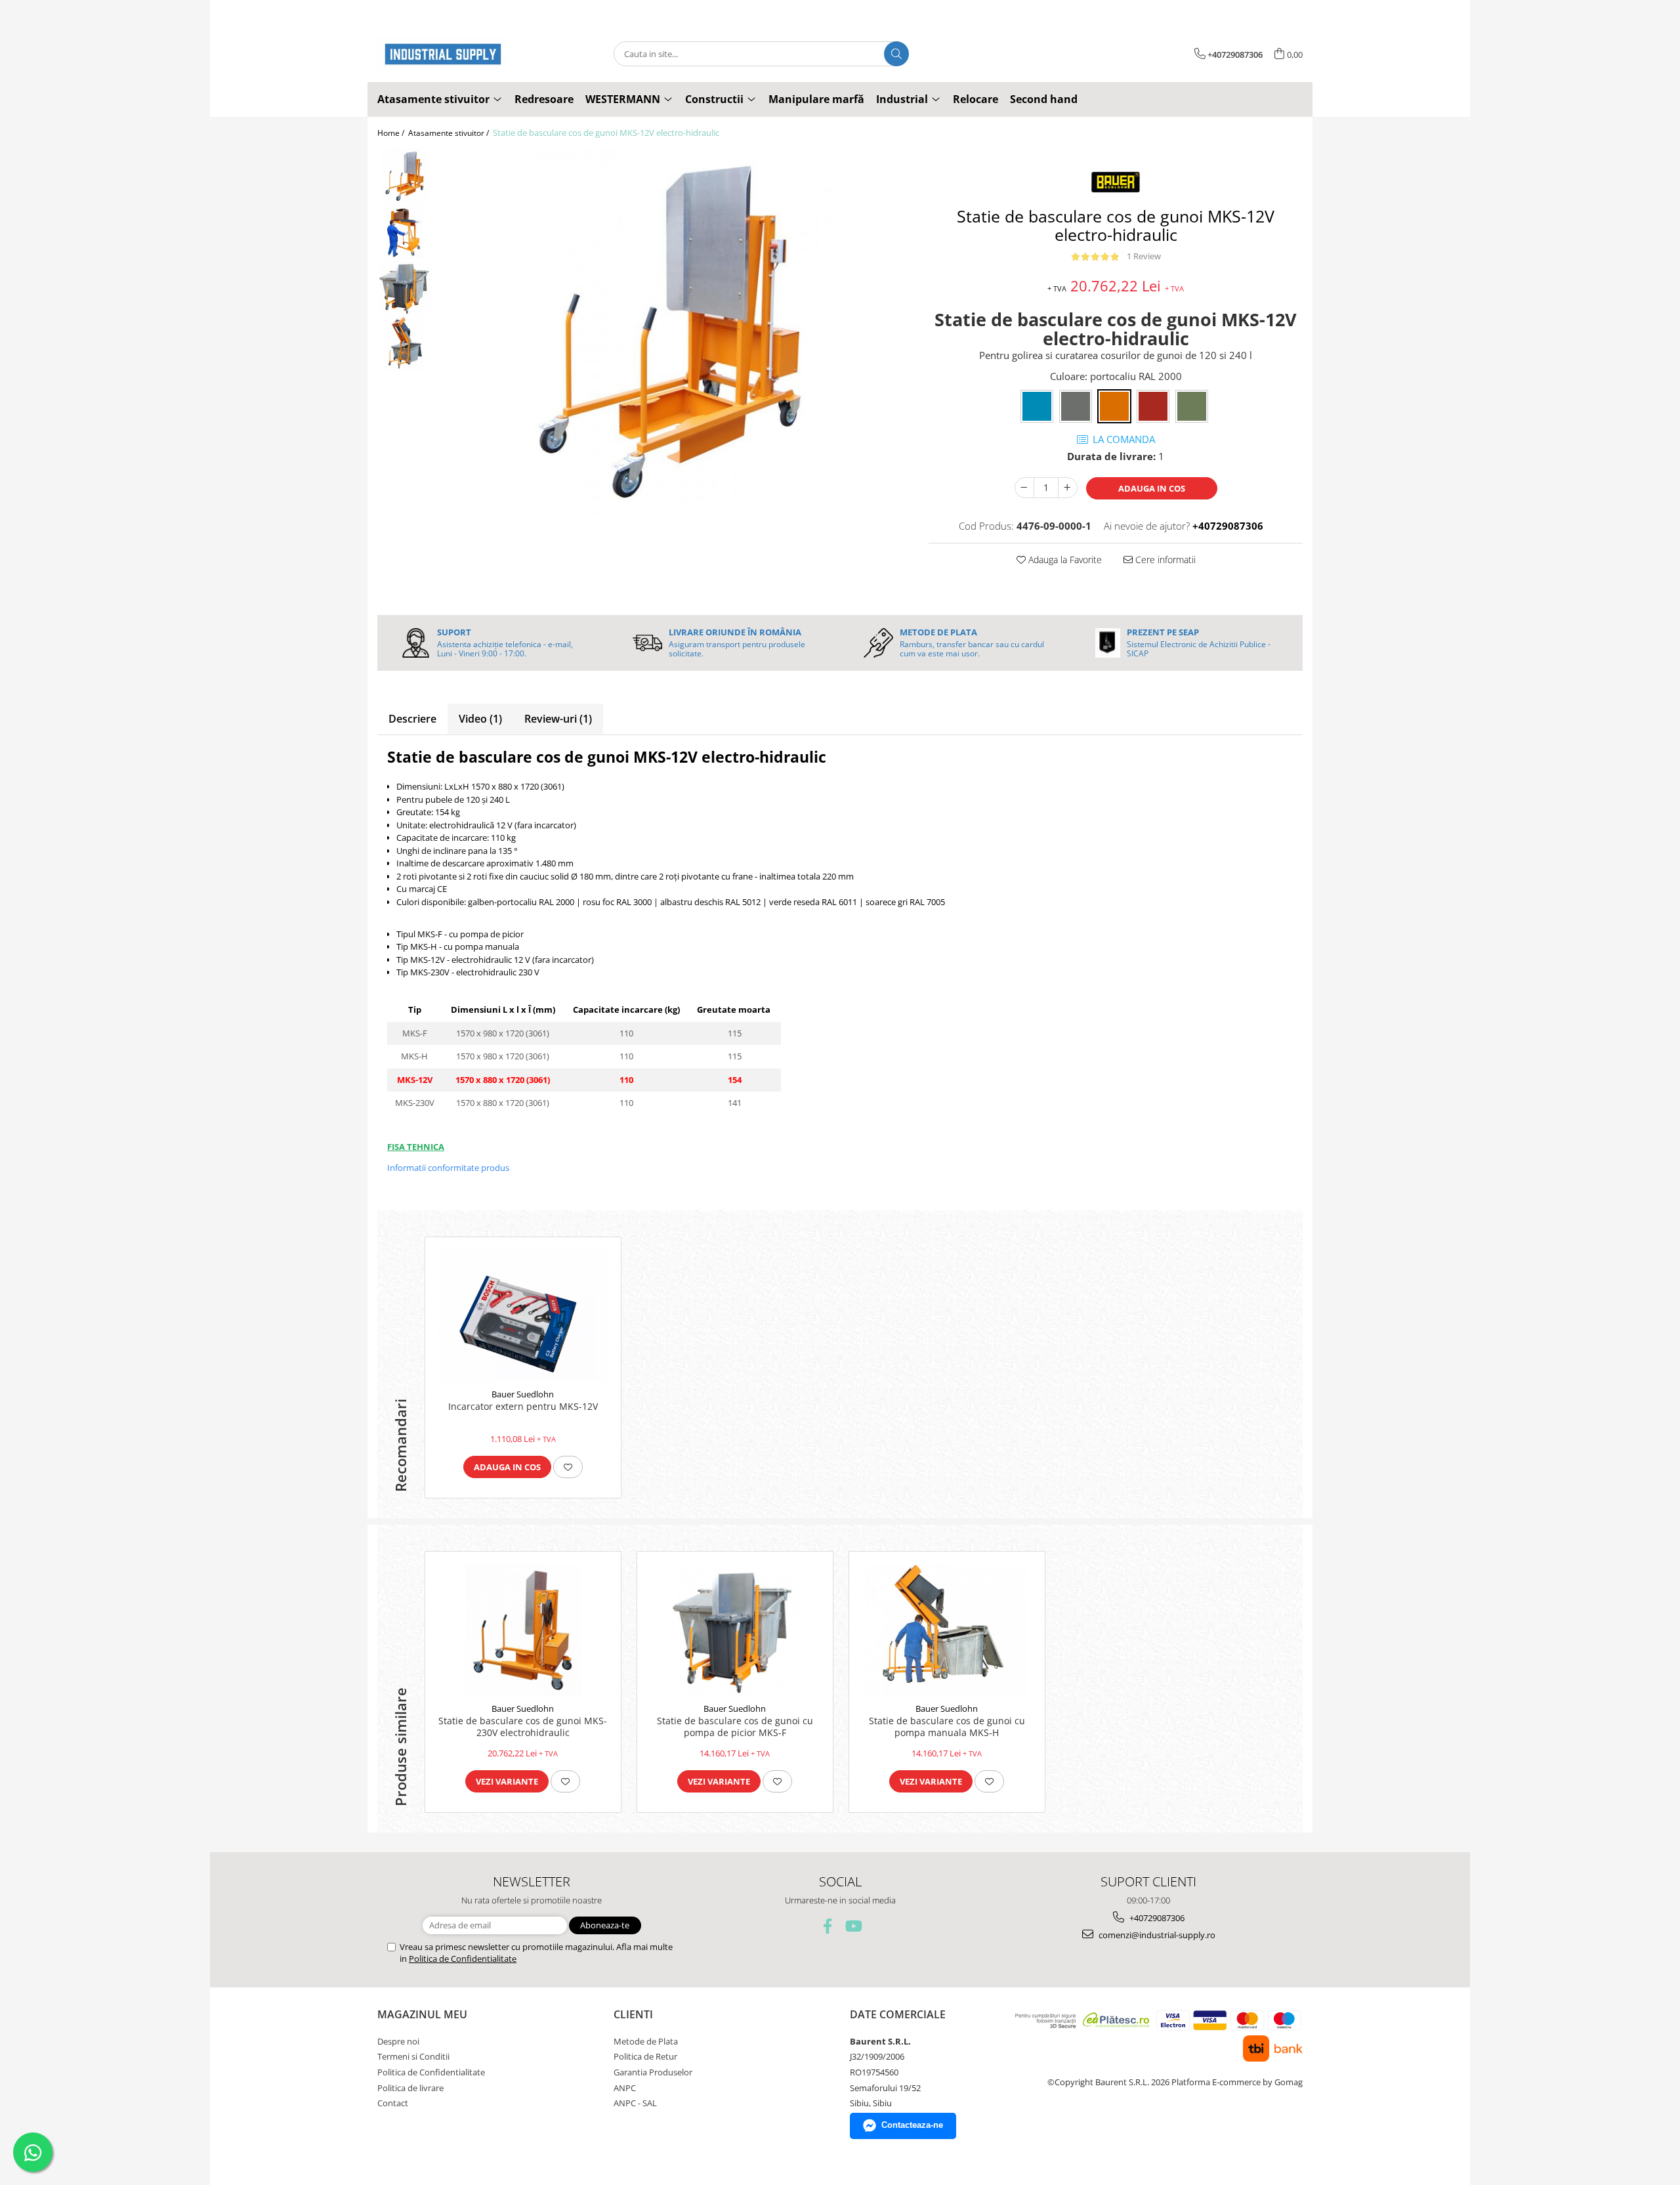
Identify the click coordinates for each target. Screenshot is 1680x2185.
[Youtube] (853, 1926)
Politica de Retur (645, 2056)
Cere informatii (1164, 560)
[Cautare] (896, 54)
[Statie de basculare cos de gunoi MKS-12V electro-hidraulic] (674, 332)
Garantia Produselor (653, 2072)
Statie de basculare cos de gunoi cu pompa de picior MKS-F (735, 1727)
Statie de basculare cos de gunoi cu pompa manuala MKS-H (947, 1727)
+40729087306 (1156, 1918)
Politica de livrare (410, 2088)
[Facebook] (828, 1926)
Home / (392, 133)
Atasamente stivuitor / (450, 133)
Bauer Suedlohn (523, 1394)
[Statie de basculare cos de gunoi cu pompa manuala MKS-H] (947, 1630)
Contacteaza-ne (912, 2125)
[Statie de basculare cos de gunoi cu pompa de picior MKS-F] (735, 1630)
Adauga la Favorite (1064, 560)
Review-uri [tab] (558, 719)
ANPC (625, 2088)
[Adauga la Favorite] (568, 1467)
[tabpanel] (674, 332)
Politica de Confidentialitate (463, 1959)
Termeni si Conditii (413, 2056)
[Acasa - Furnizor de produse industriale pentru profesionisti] (443, 54)
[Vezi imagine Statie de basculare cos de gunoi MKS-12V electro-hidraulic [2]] (405, 288)
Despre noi (398, 2041)
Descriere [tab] (412, 719)
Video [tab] (480, 719)
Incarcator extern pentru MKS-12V (523, 1407)
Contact (393, 2103)
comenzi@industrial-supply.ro (1156, 1935)
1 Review (1144, 256)
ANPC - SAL (635, 2103)
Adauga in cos (1152, 488)
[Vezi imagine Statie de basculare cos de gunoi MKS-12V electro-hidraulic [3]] (405, 344)
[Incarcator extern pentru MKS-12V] (523, 1316)
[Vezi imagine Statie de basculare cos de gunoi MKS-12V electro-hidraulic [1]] (405, 232)
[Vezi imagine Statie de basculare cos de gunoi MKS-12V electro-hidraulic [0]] (405, 176)
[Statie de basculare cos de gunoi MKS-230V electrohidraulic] (523, 1630)
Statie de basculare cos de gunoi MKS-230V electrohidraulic (523, 1727)
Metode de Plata (646, 2041)
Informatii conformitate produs (448, 1168)
